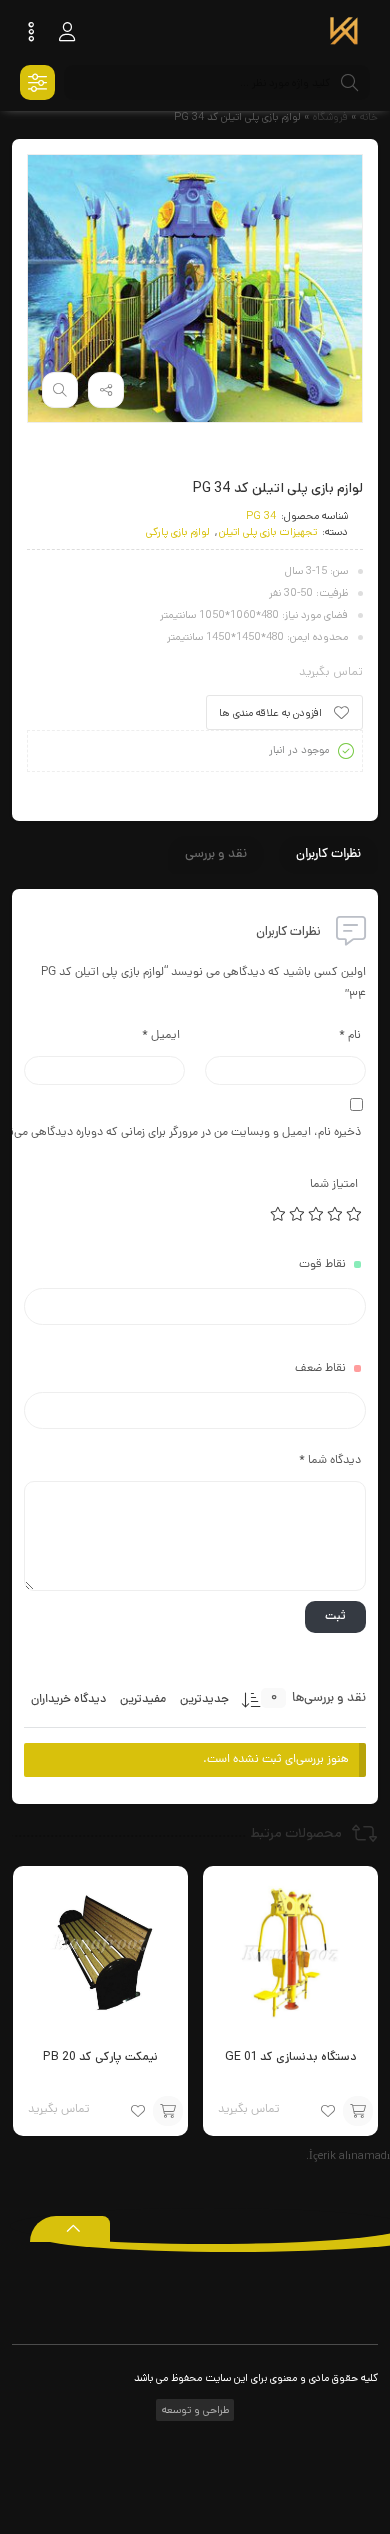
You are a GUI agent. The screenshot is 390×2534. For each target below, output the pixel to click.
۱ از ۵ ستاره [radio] (355, 1214)
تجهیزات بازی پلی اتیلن (268, 532)
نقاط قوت (322, 1265)
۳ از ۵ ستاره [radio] (317, 1214)
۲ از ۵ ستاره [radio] (336, 1214)
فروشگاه (330, 117)
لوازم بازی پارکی (178, 532)
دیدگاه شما (330, 1461)
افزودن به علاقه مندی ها (270, 713)
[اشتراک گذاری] (106, 390)
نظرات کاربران (328, 855)
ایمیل (161, 1036)
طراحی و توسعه (194, 2410)
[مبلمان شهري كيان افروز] (344, 33)
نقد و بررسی (216, 855)
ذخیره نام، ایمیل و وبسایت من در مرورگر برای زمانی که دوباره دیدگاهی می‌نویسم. (192, 1133)
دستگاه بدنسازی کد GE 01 (290, 2056)
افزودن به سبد (358, 2111)
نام (350, 1036)
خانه (369, 117)
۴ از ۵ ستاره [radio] (298, 1214)
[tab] (328, 855)
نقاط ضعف (320, 1369)
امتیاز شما (334, 1185)
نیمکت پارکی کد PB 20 (100, 2056)
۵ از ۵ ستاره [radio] (279, 1214)
